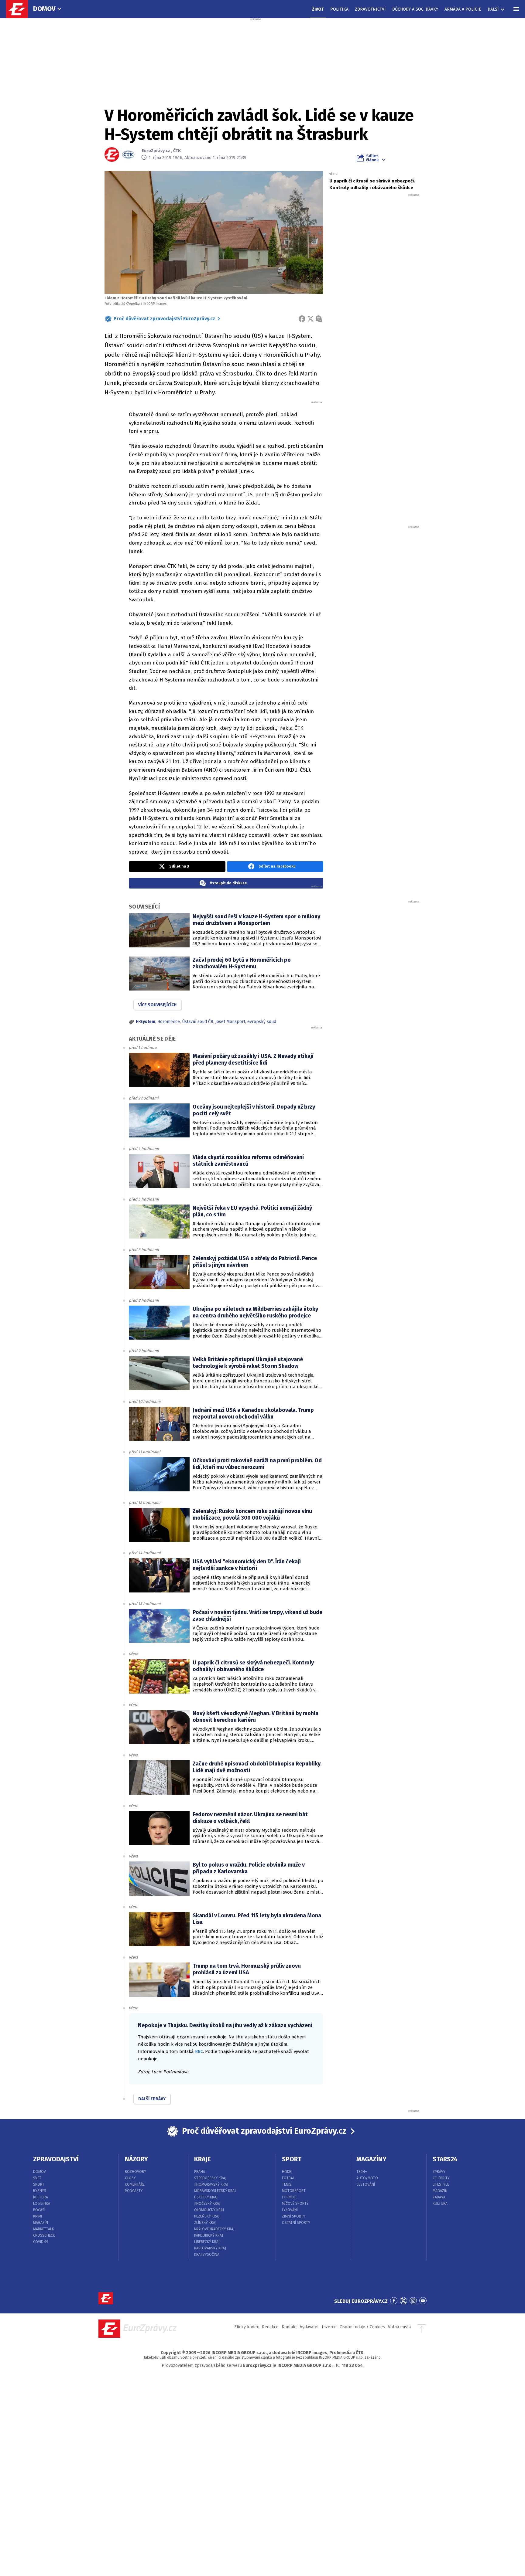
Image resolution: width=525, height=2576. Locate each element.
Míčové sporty (295, 2204)
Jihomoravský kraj (211, 2184)
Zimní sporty (294, 2216)
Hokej (287, 2172)
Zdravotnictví (370, 9)
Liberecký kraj (207, 2242)
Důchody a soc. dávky (415, 9)
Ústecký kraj (206, 2197)
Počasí (39, 2210)
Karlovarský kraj (210, 2248)
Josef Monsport (230, 1022)
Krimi (38, 2216)
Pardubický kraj (209, 2235)
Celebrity (441, 2178)
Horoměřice (169, 1022)
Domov (44, 9)
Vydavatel (309, 2327)
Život (318, 9)
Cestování (366, 2184)
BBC (199, 2051)
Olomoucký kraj (209, 2210)
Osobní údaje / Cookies (362, 2327)
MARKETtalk (44, 2229)
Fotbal (288, 2178)
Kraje (202, 2159)
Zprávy (439, 2172)
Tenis (287, 2184)
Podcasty (134, 2191)
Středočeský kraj (210, 2178)
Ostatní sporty (296, 2223)
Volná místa (399, 2327)
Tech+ (362, 2172)
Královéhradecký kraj (214, 2229)
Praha (200, 2172)
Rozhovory (136, 2172)
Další (493, 9)
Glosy (130, 2178)
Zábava (439, 2197)
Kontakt (289, 2327)
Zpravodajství (56, 2159)
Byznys (40, 2191)
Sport (39, 2184)
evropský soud (262, 1022)
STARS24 (445, 2159)
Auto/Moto (367, 2178)
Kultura (41, 2197)
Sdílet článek (372, 158)
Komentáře (135, 2184)
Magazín (41, 2223)
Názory (136, 2159)
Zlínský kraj (205, 2223)
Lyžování (290, 2210)
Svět (37, 2178)
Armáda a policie (463, 9)
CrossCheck (44, 2235)
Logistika (42, 2204)
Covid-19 (41, 2242)
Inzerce (329, 2327)
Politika (339, 9)
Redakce (270, 2327)
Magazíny (371, 2159)
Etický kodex (247, 2327)
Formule (290, 2197)
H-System (146, 1022)
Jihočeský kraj (207, 2204)
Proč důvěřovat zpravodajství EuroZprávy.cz (164, 319)
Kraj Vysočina (207, 2255)
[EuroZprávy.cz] (20, 9)
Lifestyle (441, 2184)
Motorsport (294, 2191)
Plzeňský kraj (207, 2216)
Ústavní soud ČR (198, 1022)
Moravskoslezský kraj (215, 2191)
